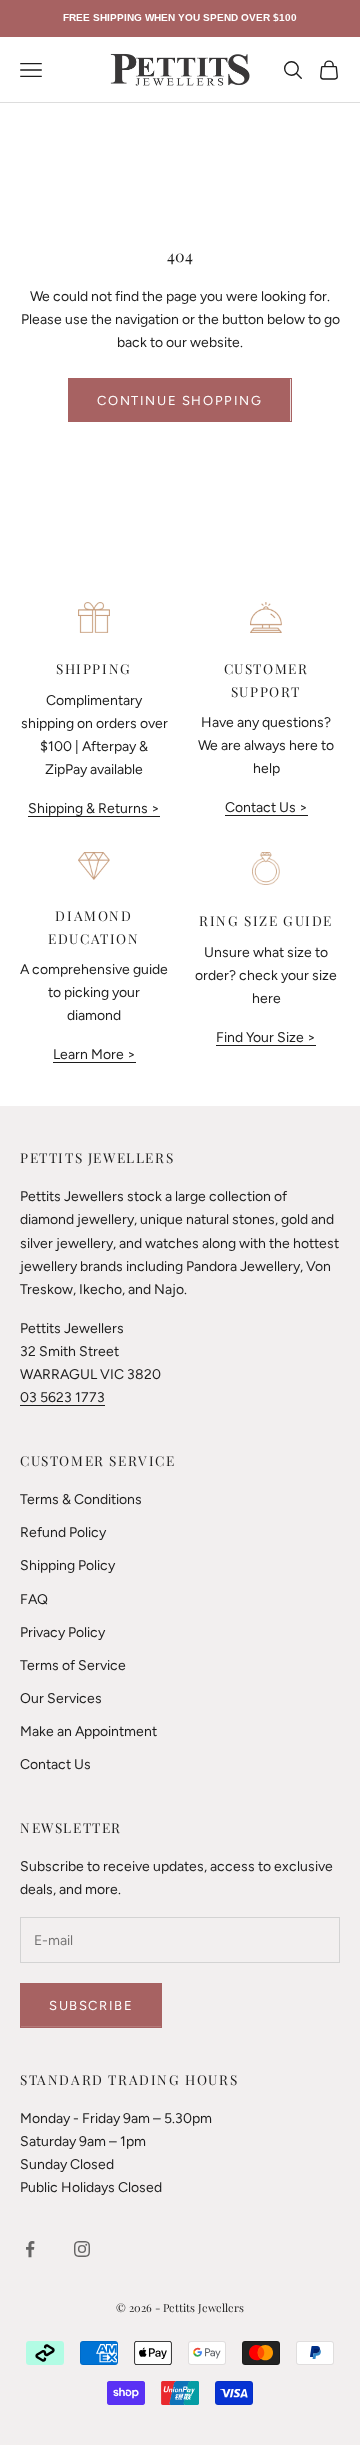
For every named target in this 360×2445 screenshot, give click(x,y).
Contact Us (55, 1764)
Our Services (61, 1698)
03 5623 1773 (62, 1397)
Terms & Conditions (81, 1499)
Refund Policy (63, 1532)
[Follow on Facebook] (30, 2249)
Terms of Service (73, 1665)
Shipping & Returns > (94, 808)
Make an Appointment (88, 1731)
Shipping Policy (67, 1565)
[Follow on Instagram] (82, 2249)
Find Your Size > (266, 1037)
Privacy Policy (62, 1632)
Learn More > (94, 1054)
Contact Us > (266, 807)
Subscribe (91, 2005)
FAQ (34, 1599)
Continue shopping (179, 400)
